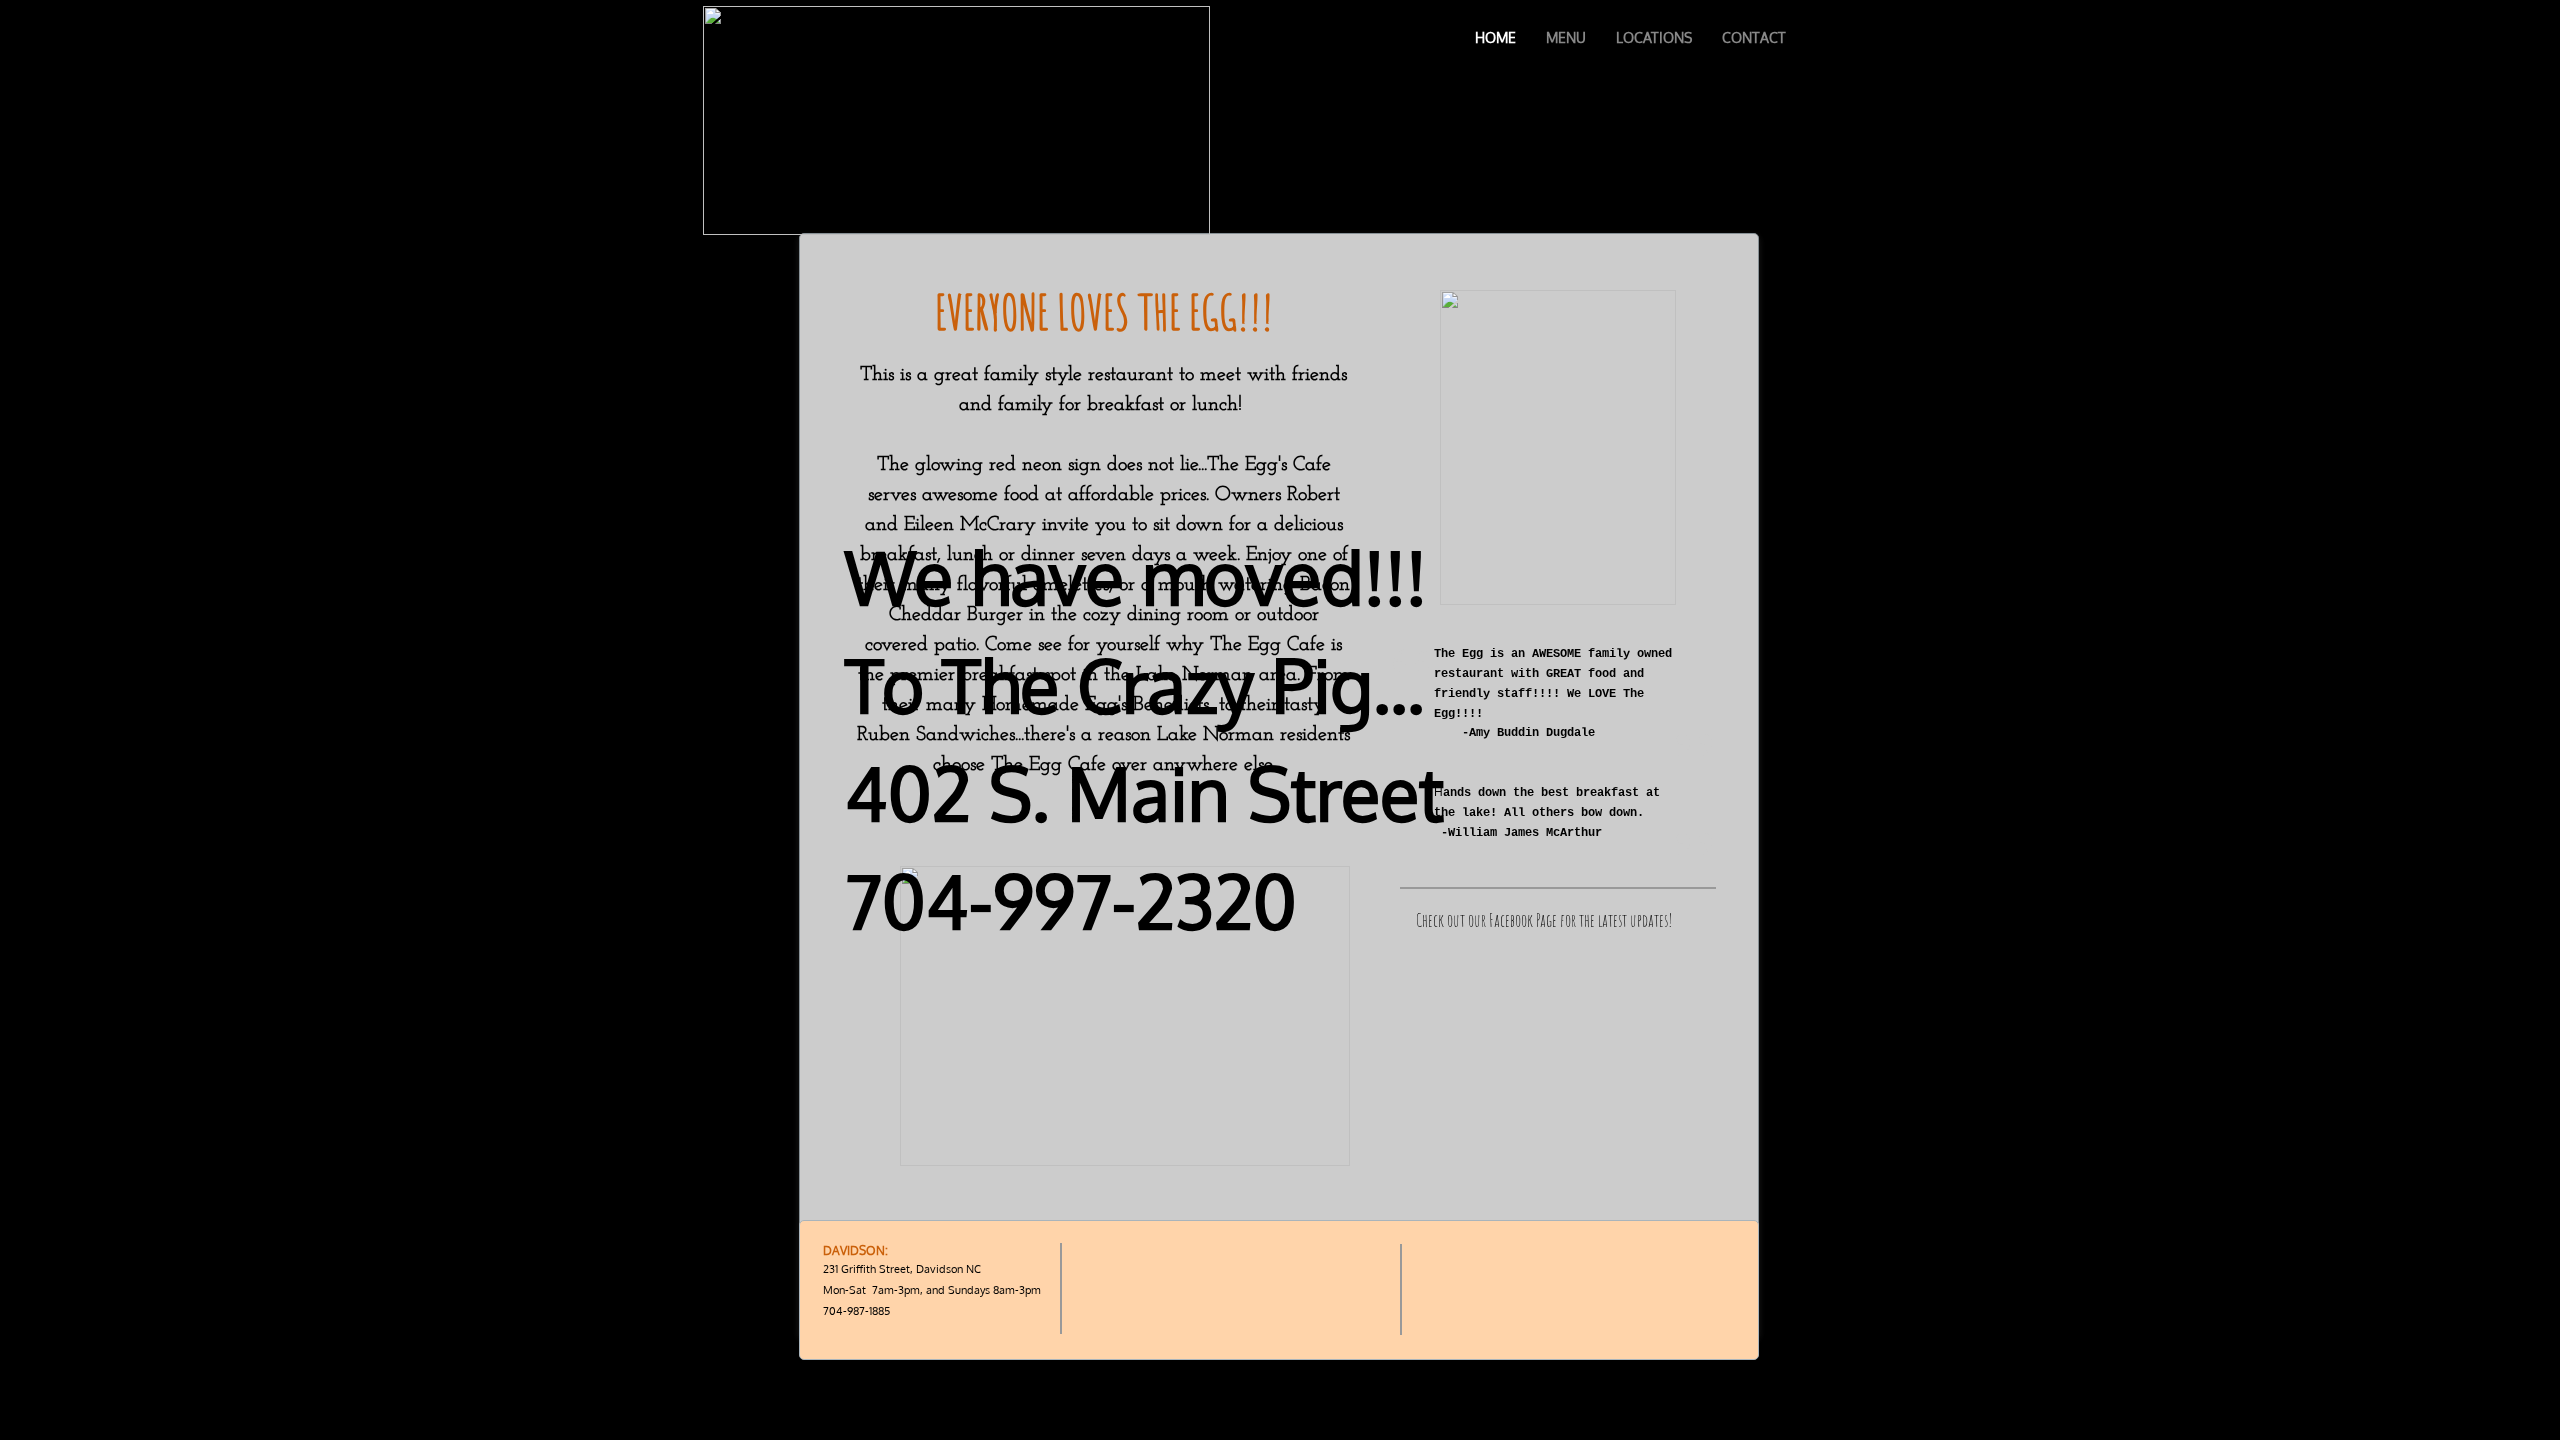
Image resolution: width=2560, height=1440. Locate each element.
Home (1495, 37)
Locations (1654, 37)
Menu (1566, 37)
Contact (1754, 37)
